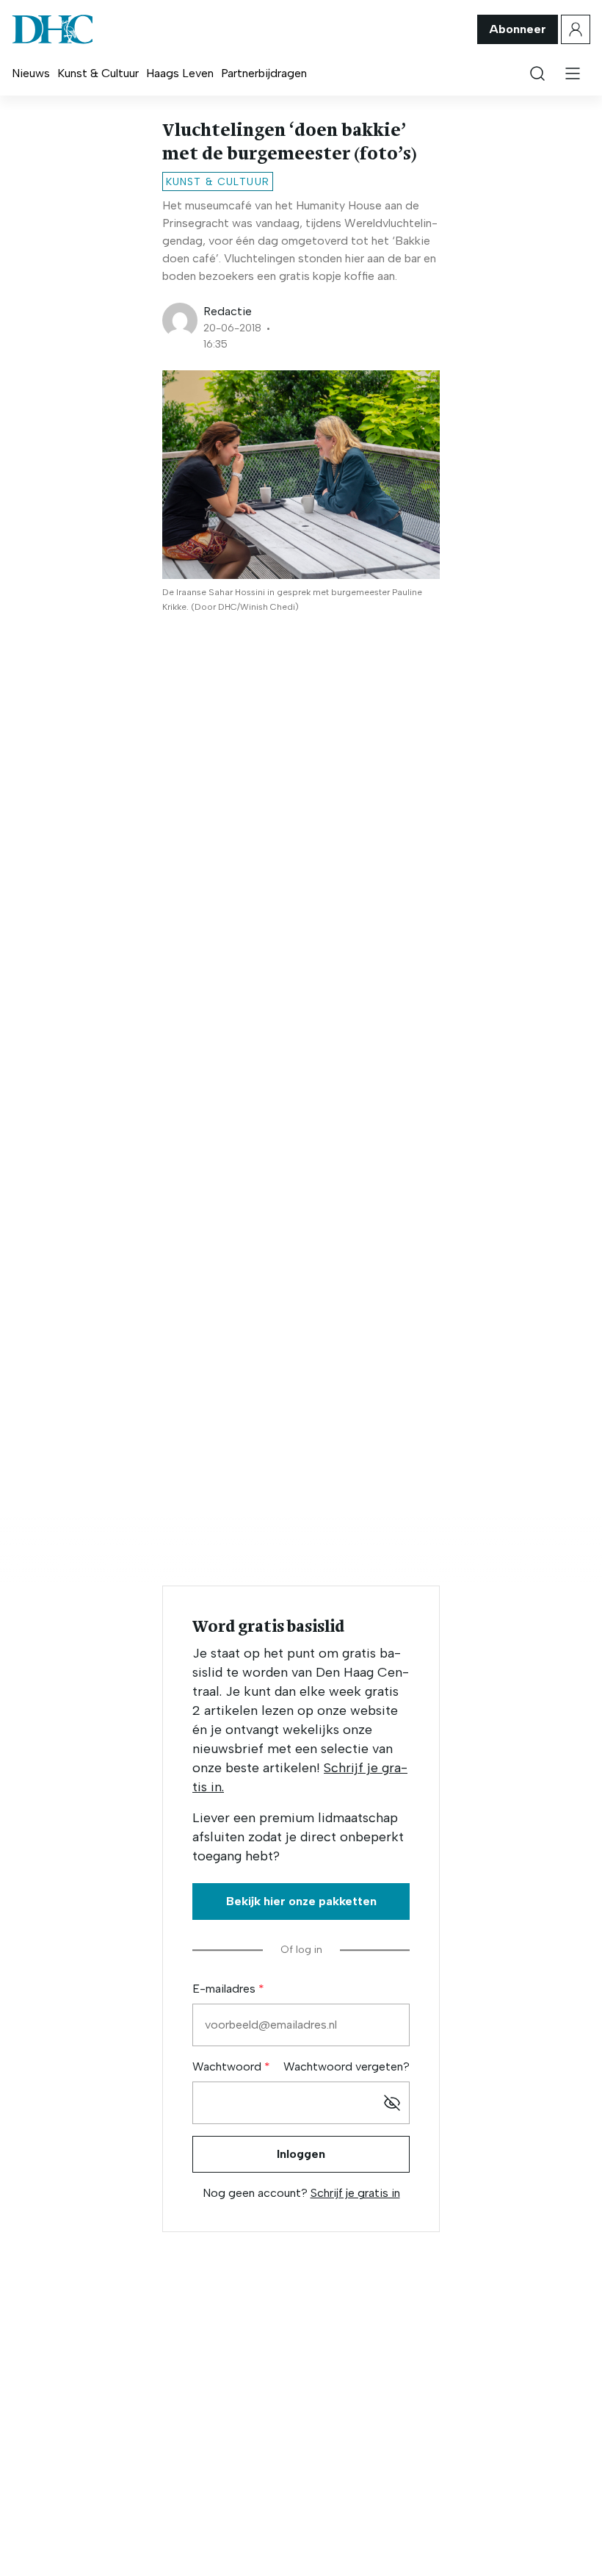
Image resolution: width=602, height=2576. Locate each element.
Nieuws (31, 73)
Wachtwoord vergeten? (347, 2066)
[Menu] (573, 73)
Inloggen (301, 2154)
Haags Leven (180, 73)
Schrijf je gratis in (355, 2193)
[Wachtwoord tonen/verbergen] (392, 2103)
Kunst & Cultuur (98, 73)
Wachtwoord (228, 2066)
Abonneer (518, 29)
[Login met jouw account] (576, 29)
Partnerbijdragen (264, 73)
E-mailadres (225, 1989)
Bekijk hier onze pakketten (301, 1901)
